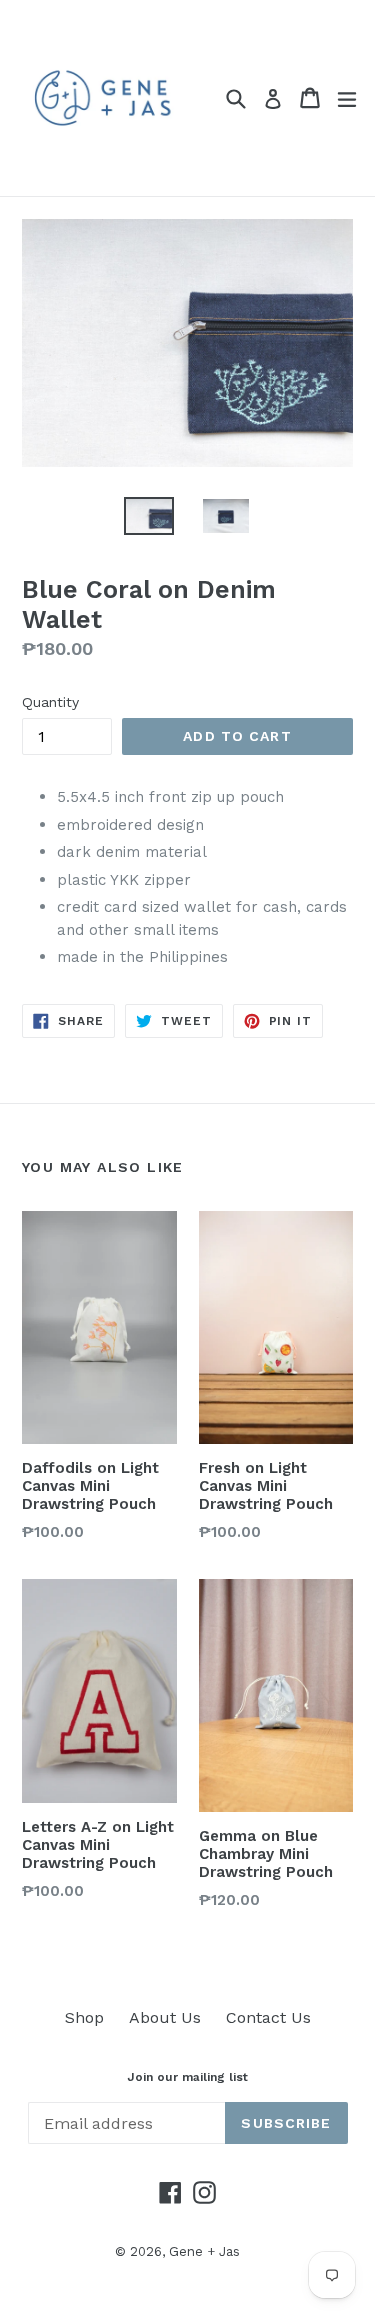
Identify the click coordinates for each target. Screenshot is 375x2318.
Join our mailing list (187, 2077)
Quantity (50, 702)
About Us (165, 2017)
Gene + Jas (204, 2251)
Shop (84, 2017)
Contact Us (268, 2017)
